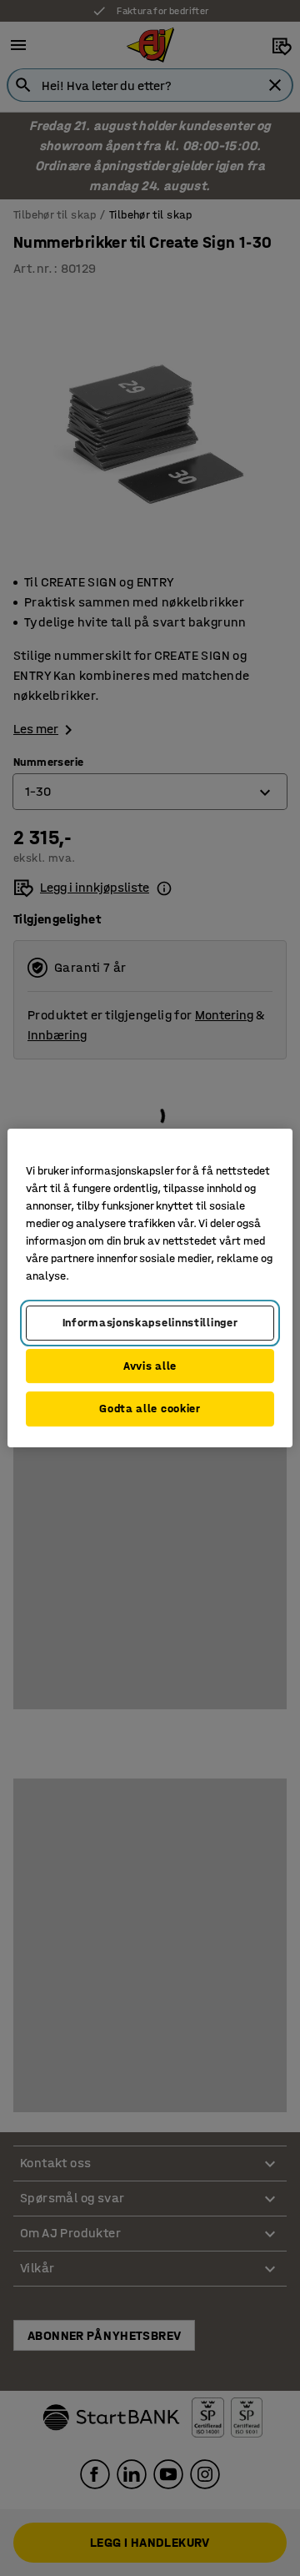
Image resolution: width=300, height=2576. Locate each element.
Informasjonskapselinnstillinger (150, 1323)
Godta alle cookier (150, 1409)
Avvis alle (150, 1366)
